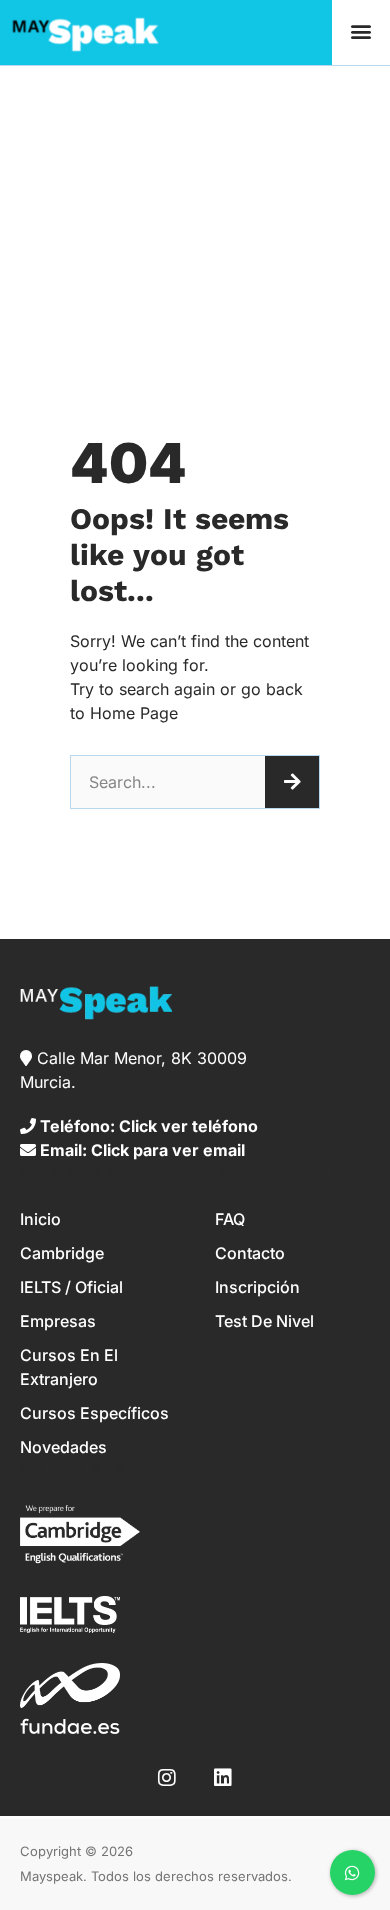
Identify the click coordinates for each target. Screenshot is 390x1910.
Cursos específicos (94, 1413)
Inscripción (257, 1287)
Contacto (250, 1253)
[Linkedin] (223, 1778)
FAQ (230, 1219)
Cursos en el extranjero (69, 1367)
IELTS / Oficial (71, 1287)
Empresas (58, 1321)
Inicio (40, 1219)
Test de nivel (264, 1321)
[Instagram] (167, 1778)
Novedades (63, 1447)
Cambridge (62, 1253)
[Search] (292, 782)
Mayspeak (51, 1876)
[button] (360, 31)
